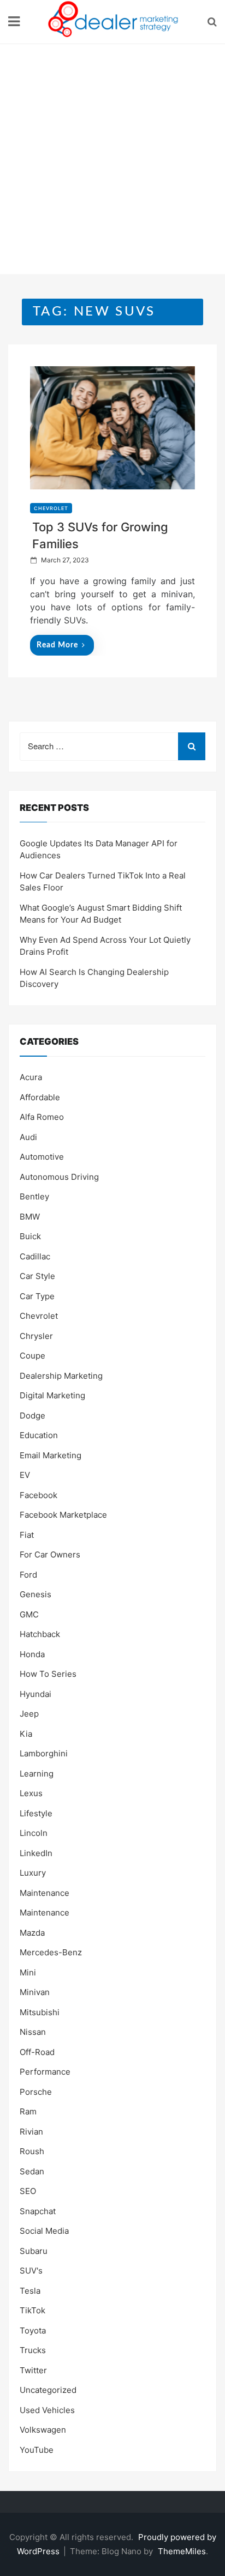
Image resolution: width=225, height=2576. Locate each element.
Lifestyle (36, 1813)
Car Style (37, 1276)
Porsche (36, 2092)
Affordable (40, 1097)
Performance (45, 2072)
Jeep (29, 1714)
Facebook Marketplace (63, 1515)
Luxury (33, 1873)
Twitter (33, 2370)
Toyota (33, 2330)
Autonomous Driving (59, 1177)
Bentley (34, 1196)
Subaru (34, 2251)
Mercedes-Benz (51, 1952)
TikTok (32, 2310)
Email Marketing (51, 1455)
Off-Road (37, 2052)
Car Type (37, 1296)
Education (39, 1435)
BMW (30, 1217)
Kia (26, 1734)
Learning (37, 1774)
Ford (28, 1575)
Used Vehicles (47, 2410)
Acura (31, 1077)
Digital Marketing (52, 1395)
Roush (32, 2151)
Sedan (32, 2171)
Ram (28, 2111)
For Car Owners (50, 1554)
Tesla (30, 2291)
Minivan (35, 1992)
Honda (32, 1654)
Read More (57, 645)
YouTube (37, 2450)
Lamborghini (44, 1753)
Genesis (35, 1594)
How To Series (48, 1674)
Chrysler (36, 1336)
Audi (28, 1137)
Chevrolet (51, 508)
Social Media (44, 2231)
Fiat (27, 1535)
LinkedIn (36, 1853)
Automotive (42, 1157)
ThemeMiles (182, 2551)
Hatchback (40, 1634)
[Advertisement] (112, 162)
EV (25, 1475)
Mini (28, 1972)
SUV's (31, 2271)
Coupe (32, 1356)
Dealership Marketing (61, 1376)
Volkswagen (43, 2430)
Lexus (31, 1793)
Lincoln (34, 1833)
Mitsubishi (40, 2012)
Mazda (32, 1933)
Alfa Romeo (42, 1117)
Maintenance (45, 1893)
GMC (29, 1614)
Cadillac (35, 1256)
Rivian (31, 2132)
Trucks (33, 2350)
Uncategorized (48, 2390)
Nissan (33, 2032)
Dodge (32, 1416)
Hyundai (35, 1694)
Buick (30, 1236)
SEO (28, 2191)
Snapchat (38, 2211)
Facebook (39, 1495)
